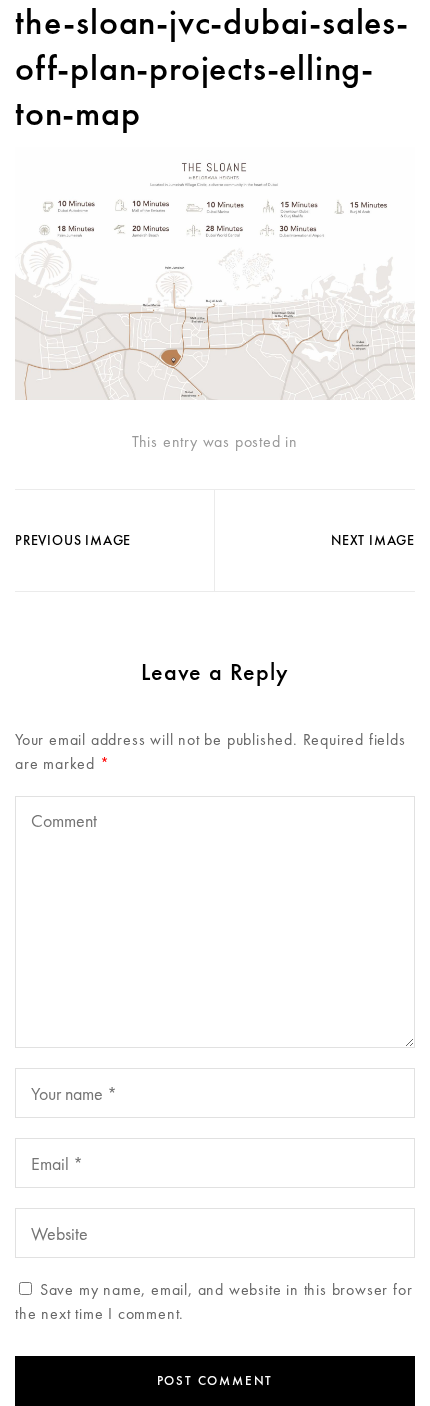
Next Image (373, 540)
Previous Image (73, 540)
